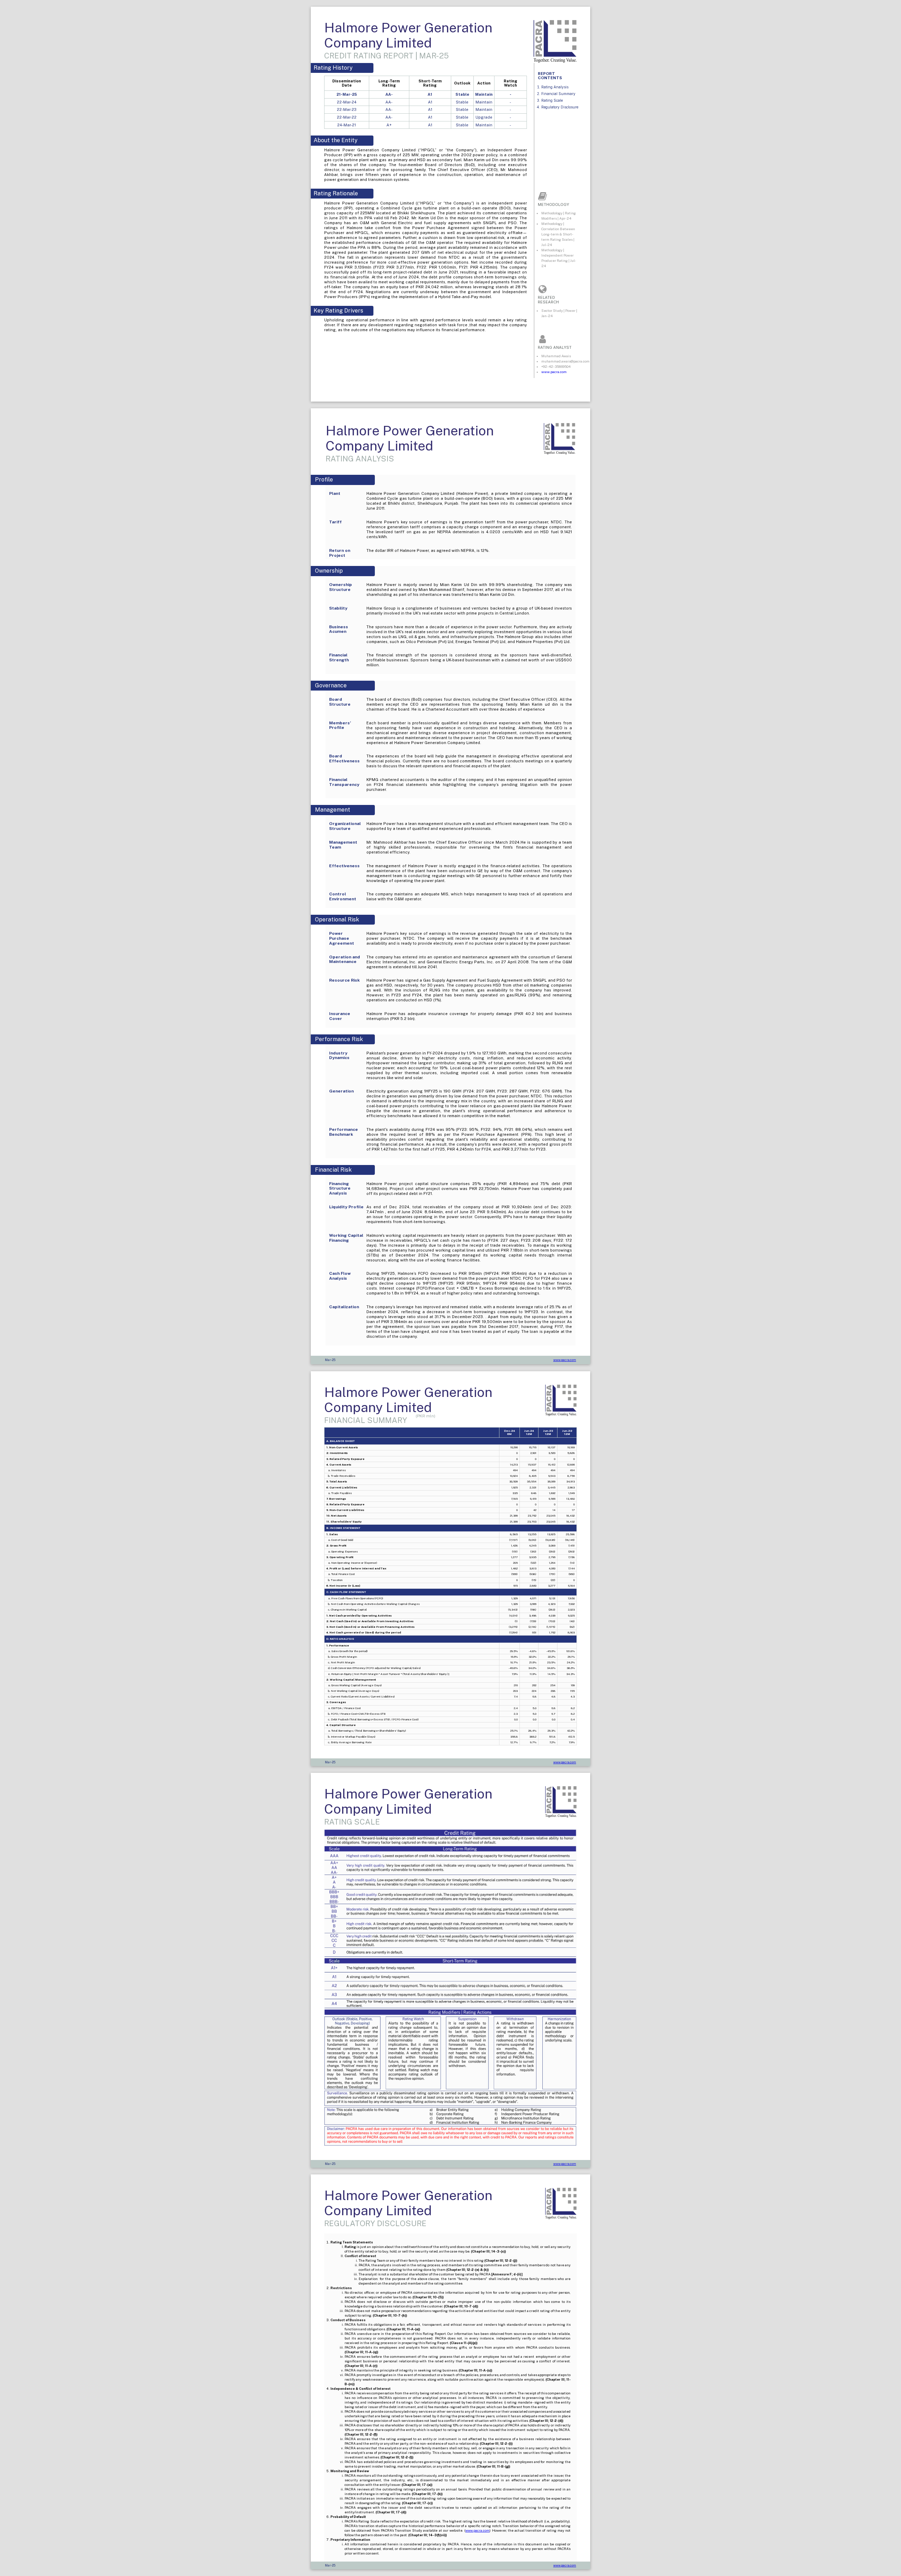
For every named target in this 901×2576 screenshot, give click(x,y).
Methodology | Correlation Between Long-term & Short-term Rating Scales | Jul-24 (558, 234)
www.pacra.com (554, 372)
